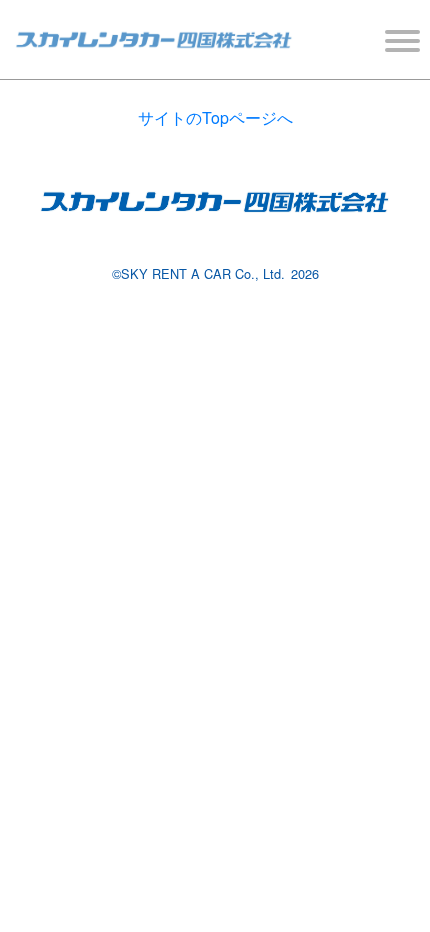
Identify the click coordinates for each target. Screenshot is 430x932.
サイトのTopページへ (215, 117)
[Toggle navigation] (400, 40)
